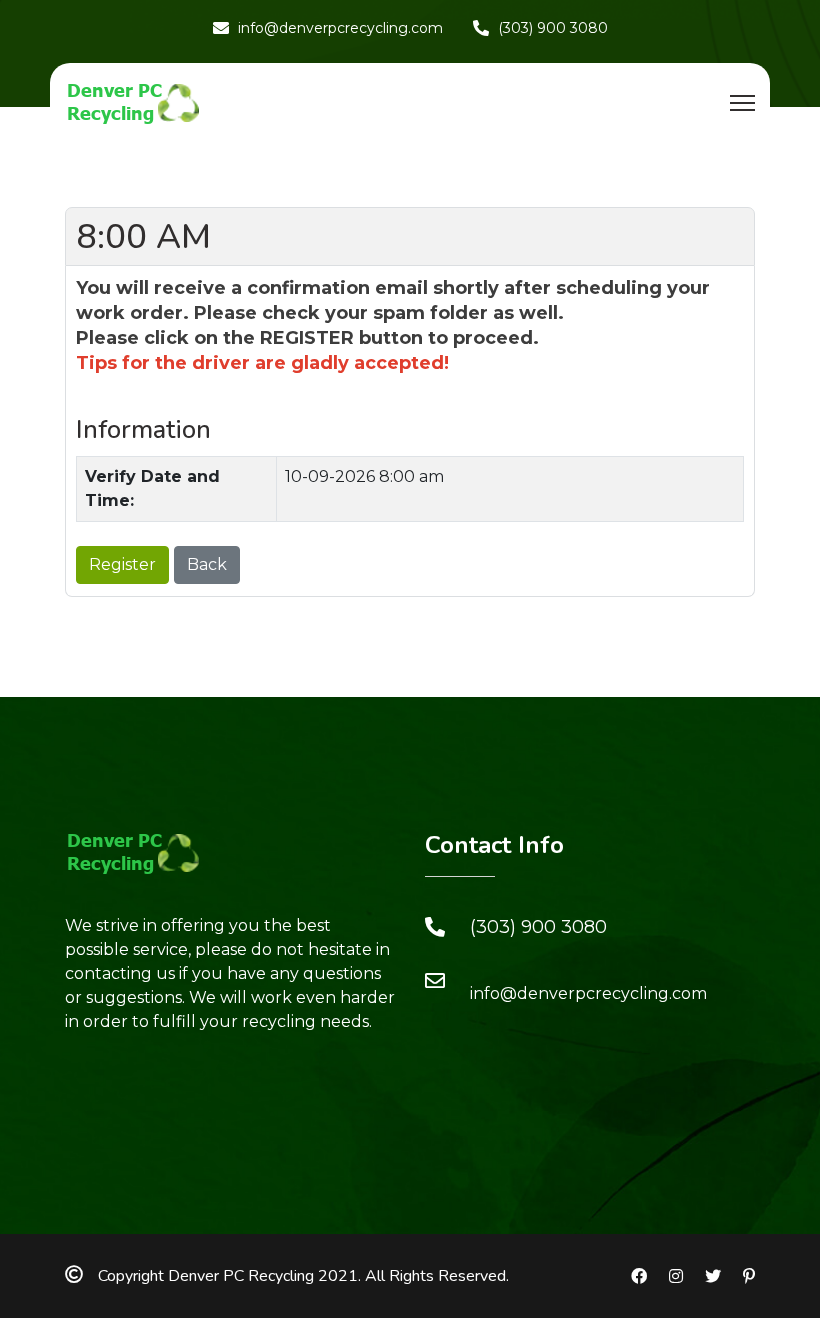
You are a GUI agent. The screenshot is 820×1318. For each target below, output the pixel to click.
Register (122, 564)
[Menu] (742, 103)
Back (207, 564)
